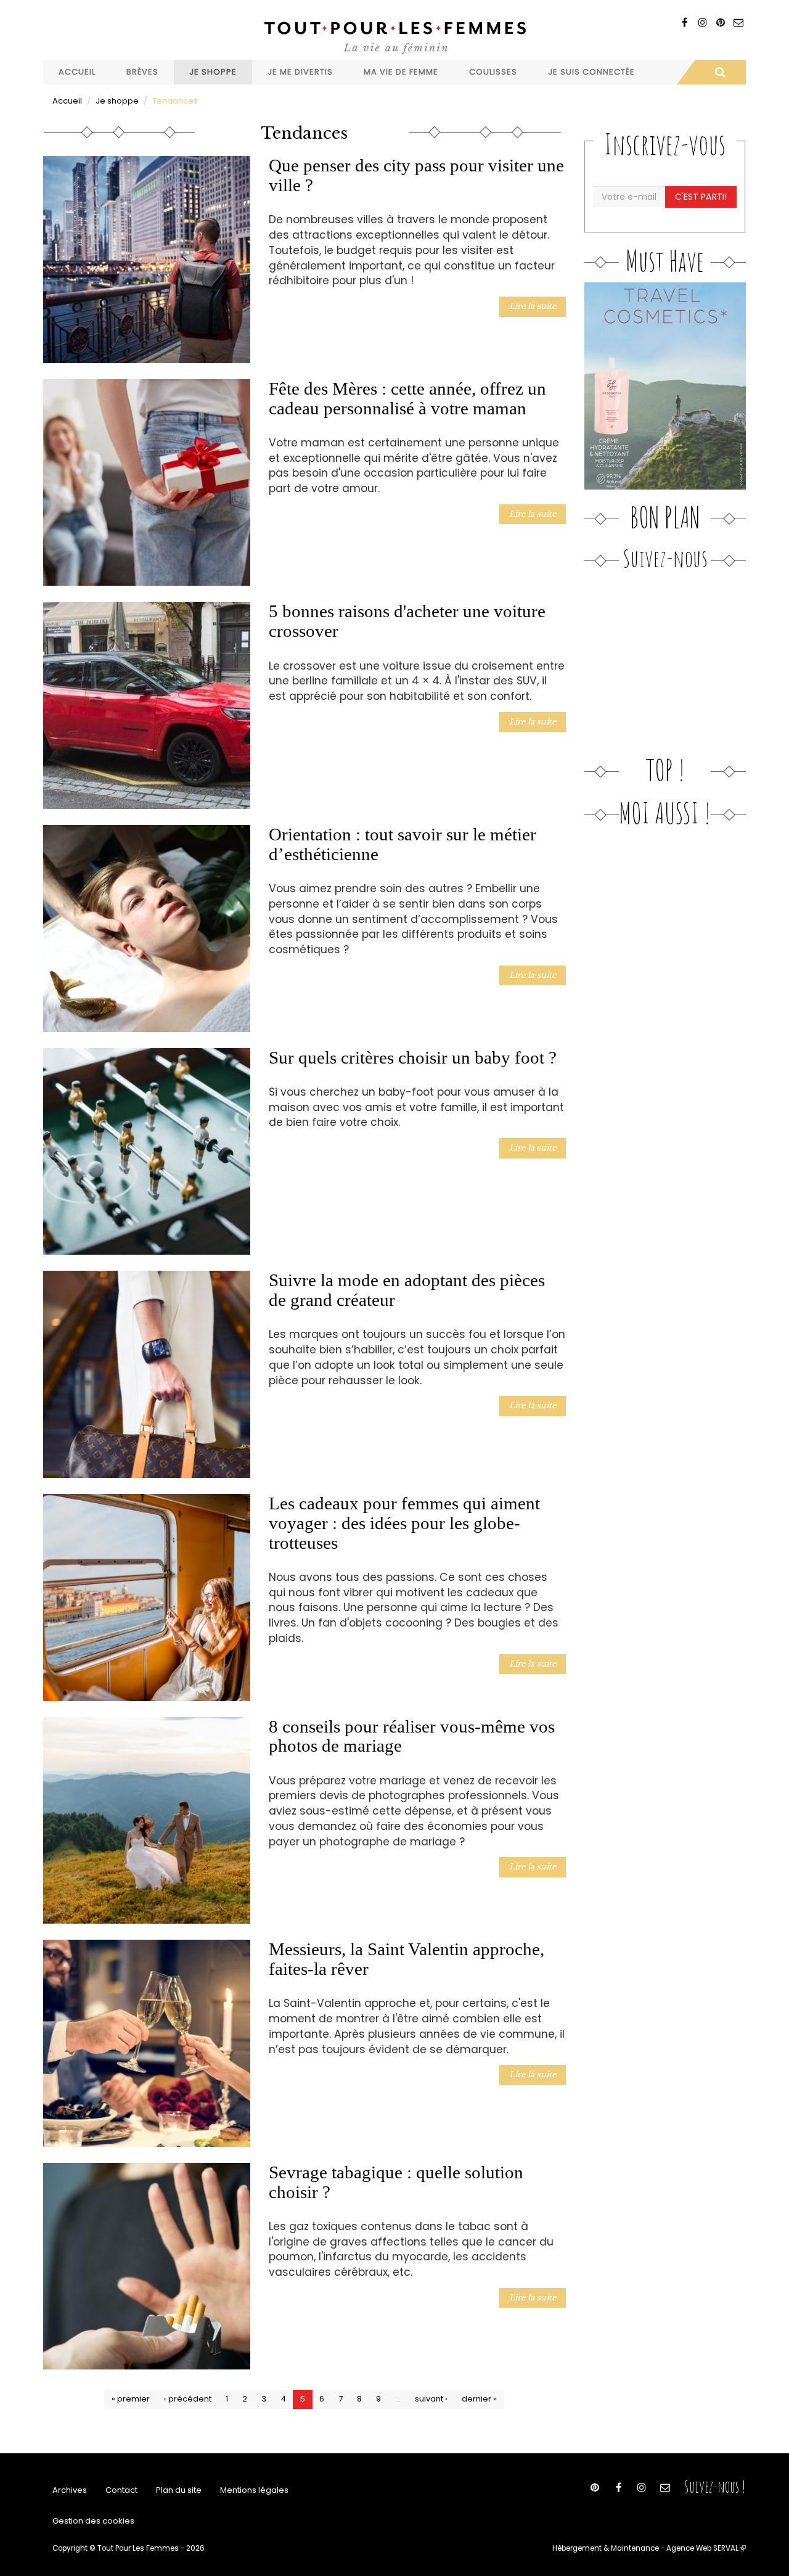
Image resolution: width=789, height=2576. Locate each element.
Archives (70, 2490)
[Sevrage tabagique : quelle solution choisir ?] (147, 2266)
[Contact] (738, 23)
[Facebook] (685, 23)
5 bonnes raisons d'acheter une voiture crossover (407, 621)
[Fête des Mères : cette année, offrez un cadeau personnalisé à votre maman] (147, 483)
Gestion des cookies (93, 2521)
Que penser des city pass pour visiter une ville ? (416, 175)
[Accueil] (394, 36)
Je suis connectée (591, 72)
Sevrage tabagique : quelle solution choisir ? (396, 2182)
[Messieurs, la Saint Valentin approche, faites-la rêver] (147, 2043)
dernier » (479, 2399)
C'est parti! (701, 197)
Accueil (77, 72)
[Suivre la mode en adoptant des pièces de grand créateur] (147, 1374)
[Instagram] (702, 23)
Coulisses (493, 72)
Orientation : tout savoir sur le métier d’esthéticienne (403, 844)
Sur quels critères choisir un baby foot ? (413, 1057)
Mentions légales (254, 2490)
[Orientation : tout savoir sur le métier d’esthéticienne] (147, 929)
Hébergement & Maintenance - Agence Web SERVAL (649, 2548)
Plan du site (179, 2490)
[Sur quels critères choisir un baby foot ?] (147, 1152)
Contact (121, 2490)
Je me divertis (300, 72)
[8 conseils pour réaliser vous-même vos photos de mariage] (147, 1821)
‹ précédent (188, 2399)
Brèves (142, 72)
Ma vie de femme (401, 72)
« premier (131, 2399)
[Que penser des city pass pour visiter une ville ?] (147, 260)
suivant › (431, 2399)
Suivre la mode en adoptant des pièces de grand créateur (407, 1290)
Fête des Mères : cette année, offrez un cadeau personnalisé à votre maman (407, 398)
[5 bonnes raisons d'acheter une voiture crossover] (147, 705)
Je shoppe (213, 72)
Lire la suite (533, 306)
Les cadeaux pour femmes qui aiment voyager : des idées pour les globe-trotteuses (404, 1523)
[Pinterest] (720, 23)
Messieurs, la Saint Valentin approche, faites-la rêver (407, 1959)
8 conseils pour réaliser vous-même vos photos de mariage (412, 1736)
